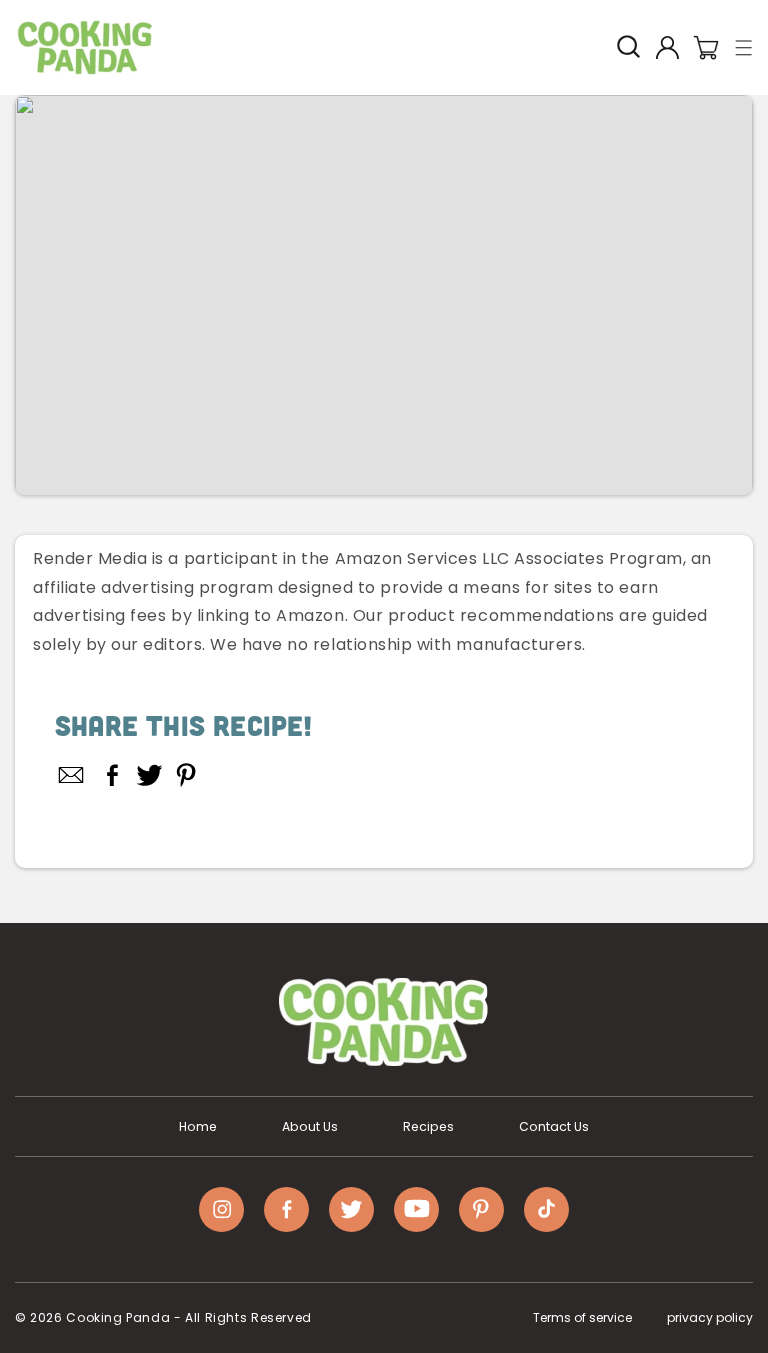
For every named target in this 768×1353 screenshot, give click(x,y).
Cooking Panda (118, 1317)
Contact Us (554, 1127)
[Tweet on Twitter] (149, 775)
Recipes (428, 1127)
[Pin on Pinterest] (186, 775)
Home (198, 1127)
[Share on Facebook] (112, 775)
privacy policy (710, 1317)
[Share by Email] (72, 775)
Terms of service (582, 1317)
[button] (744, 47)
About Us (310, 1127)
